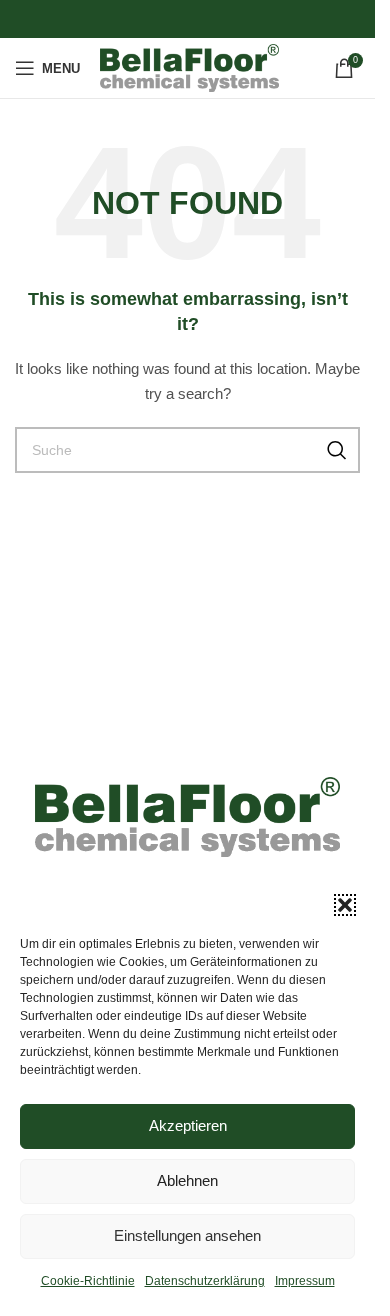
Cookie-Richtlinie (88, 1281)
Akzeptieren (188, 1125)
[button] (345, 905)
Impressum (305, 1281)
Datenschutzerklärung (205, 1281)
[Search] (337, 450)
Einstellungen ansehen (187, 1235)
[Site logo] (189, 67)
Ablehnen (187, 1180)
